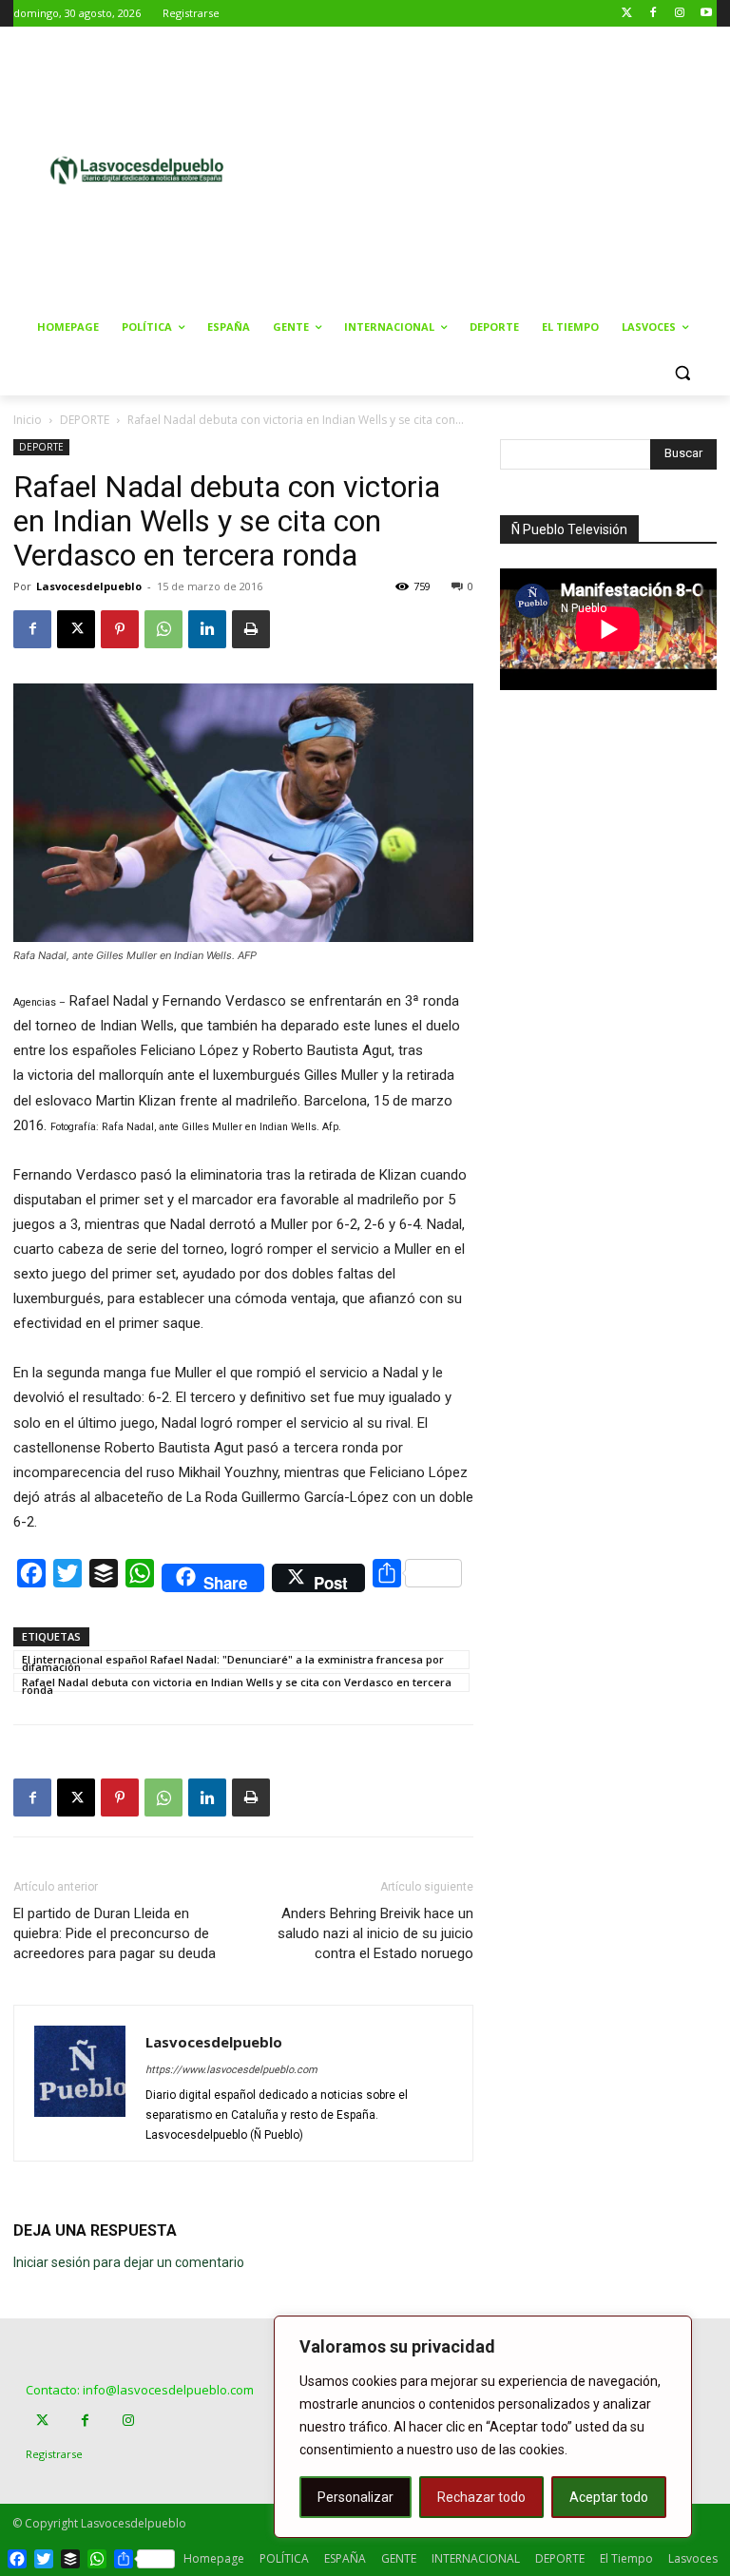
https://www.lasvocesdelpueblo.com (231, 2070)
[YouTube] (706, 14)
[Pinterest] (120, 629)
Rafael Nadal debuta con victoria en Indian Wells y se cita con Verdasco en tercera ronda (237, 1683)
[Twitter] (627, 14)
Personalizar (355, 2497)
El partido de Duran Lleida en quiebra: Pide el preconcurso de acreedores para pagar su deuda (115, 1933)
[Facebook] (653, 14)
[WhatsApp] (163, 629)
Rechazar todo (481, 2497)
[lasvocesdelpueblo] (143, 171)
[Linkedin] (207, 629)
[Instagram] (679, 14)
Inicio (28, 420)
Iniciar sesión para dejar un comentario (129, 2262)
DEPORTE (85, 420)
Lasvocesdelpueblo (89, 586)
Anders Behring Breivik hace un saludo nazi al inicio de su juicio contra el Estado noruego (375, 1933)
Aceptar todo (609, 2497)
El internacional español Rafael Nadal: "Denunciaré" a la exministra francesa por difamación (233, 1661)
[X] (76, 629)
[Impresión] (251, 629)
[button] (682, 373)
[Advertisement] (509, 168)
